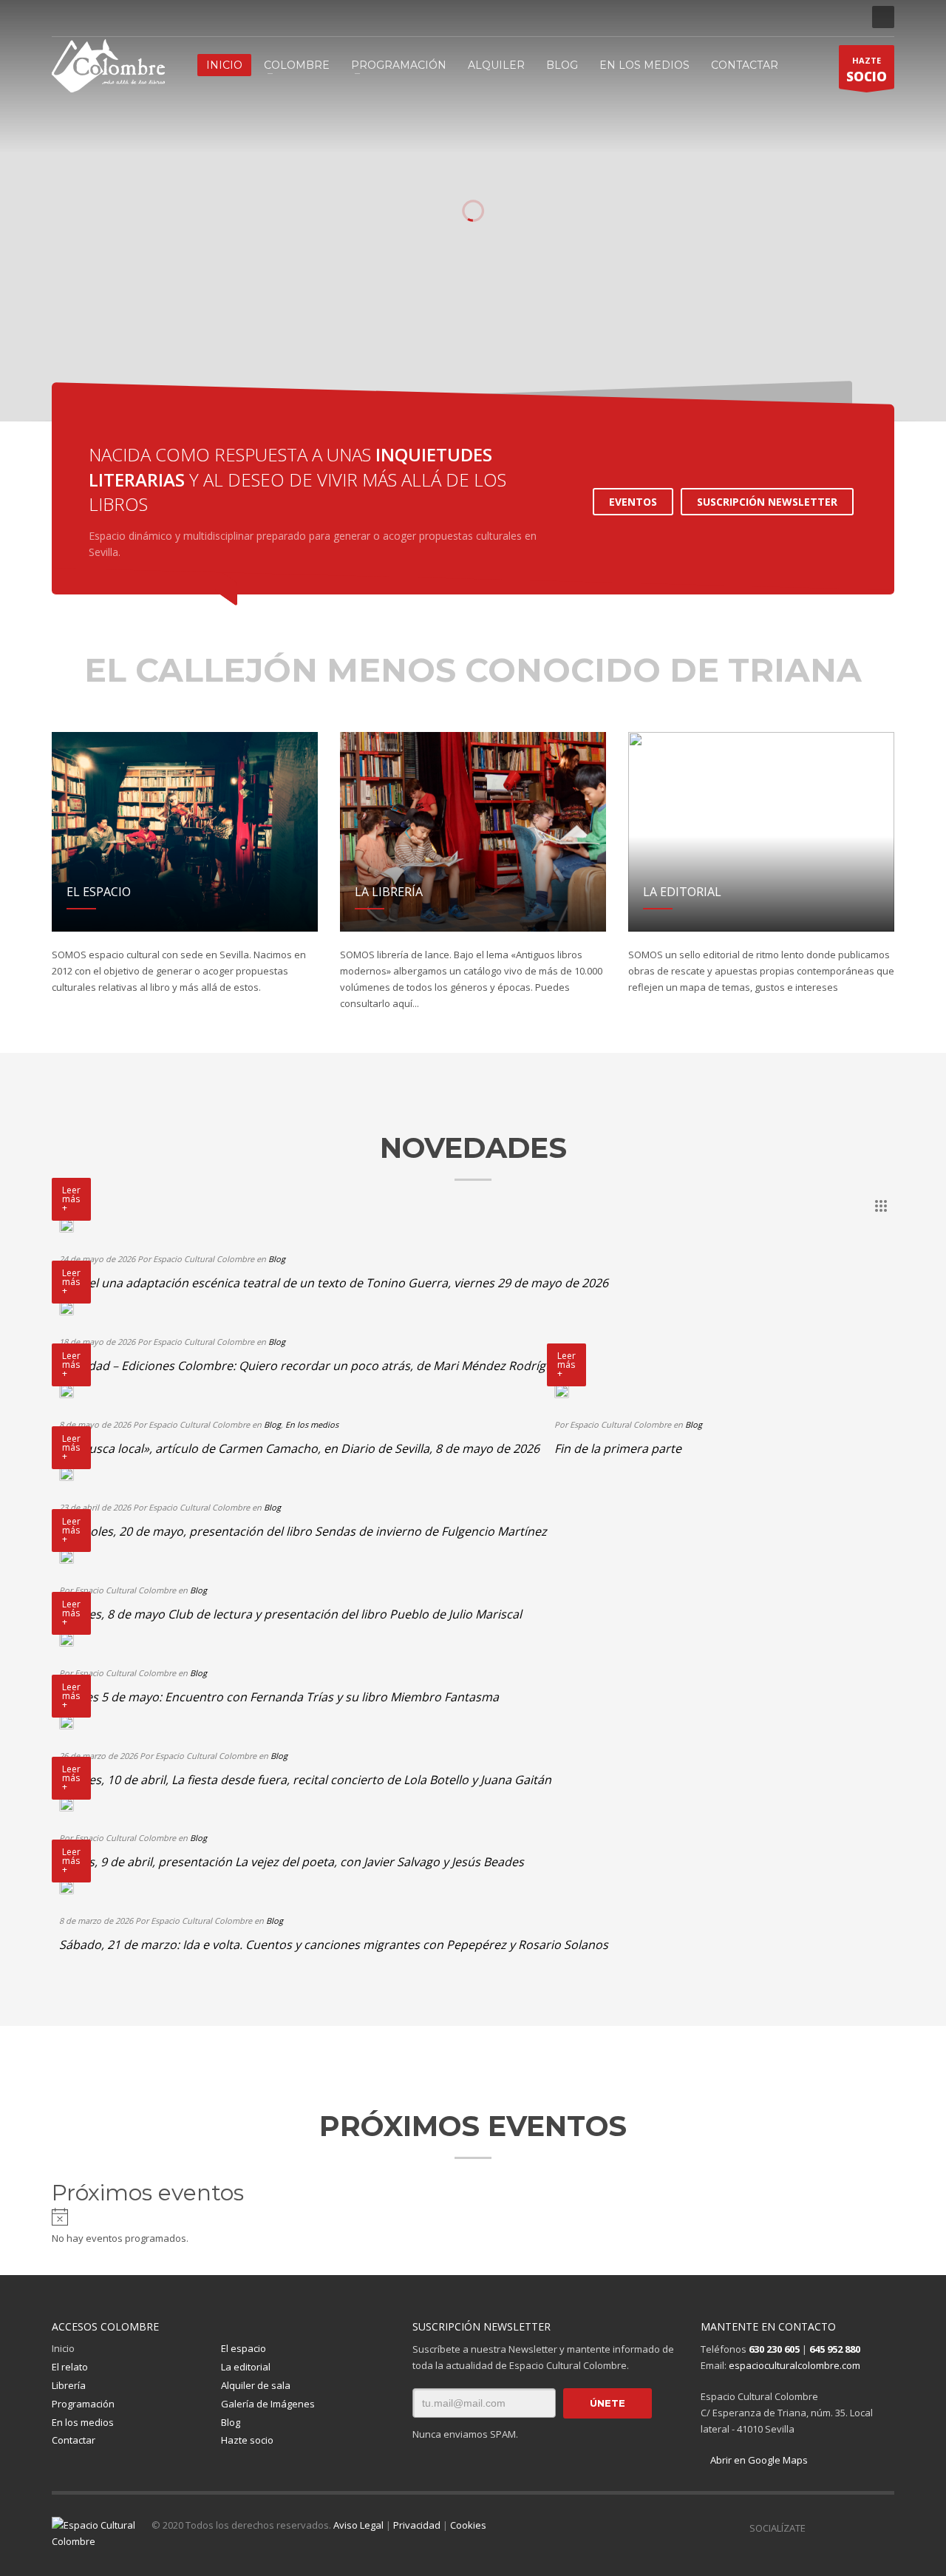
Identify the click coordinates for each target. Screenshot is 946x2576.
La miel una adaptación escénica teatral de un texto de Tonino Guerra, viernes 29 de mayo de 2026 (334, 1283)
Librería (69, 2385)
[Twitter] (107, 17)
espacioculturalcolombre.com (794, 2365)
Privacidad (417, 2525)
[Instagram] (85, 17)
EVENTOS (633, 502)
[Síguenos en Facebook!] (817, 2528)
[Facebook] (63, 17)
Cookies (468, 2525)
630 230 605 (774, 2349)
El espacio (244, 2348)
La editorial (246, 2367)
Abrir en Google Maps (758, 2460)
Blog (277, 1259)
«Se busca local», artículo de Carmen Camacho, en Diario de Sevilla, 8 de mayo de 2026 (299, 1448)
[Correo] (174, 17)
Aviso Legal (358, 2525)
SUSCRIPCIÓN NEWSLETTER (767, 502)
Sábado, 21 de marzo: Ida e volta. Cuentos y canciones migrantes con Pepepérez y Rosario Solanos (334, 1945)
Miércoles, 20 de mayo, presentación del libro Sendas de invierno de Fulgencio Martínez (303, 1531)
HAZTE (867, 70)
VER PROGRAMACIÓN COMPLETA (395, 358)
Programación (83, 2404)
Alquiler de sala (256, 2385)
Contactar (74, 2440)
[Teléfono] (152, 17)
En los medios (312, 1424)
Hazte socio (247, 2440)
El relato (70, 2367)
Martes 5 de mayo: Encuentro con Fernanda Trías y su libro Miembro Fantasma (279, 1697)
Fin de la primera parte (618, 1448)
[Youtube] (129, 17)
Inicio (63, 2348)
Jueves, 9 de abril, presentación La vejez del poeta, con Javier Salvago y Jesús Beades (292, 1862)
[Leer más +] (67, 1225)
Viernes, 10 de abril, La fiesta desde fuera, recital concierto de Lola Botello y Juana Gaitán (305, 1780)
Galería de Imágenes (268, 2404)
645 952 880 (835, 2349)
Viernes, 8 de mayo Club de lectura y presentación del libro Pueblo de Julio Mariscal (290, 1614)
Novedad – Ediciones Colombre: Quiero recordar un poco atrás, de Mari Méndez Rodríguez (312, 1366)
